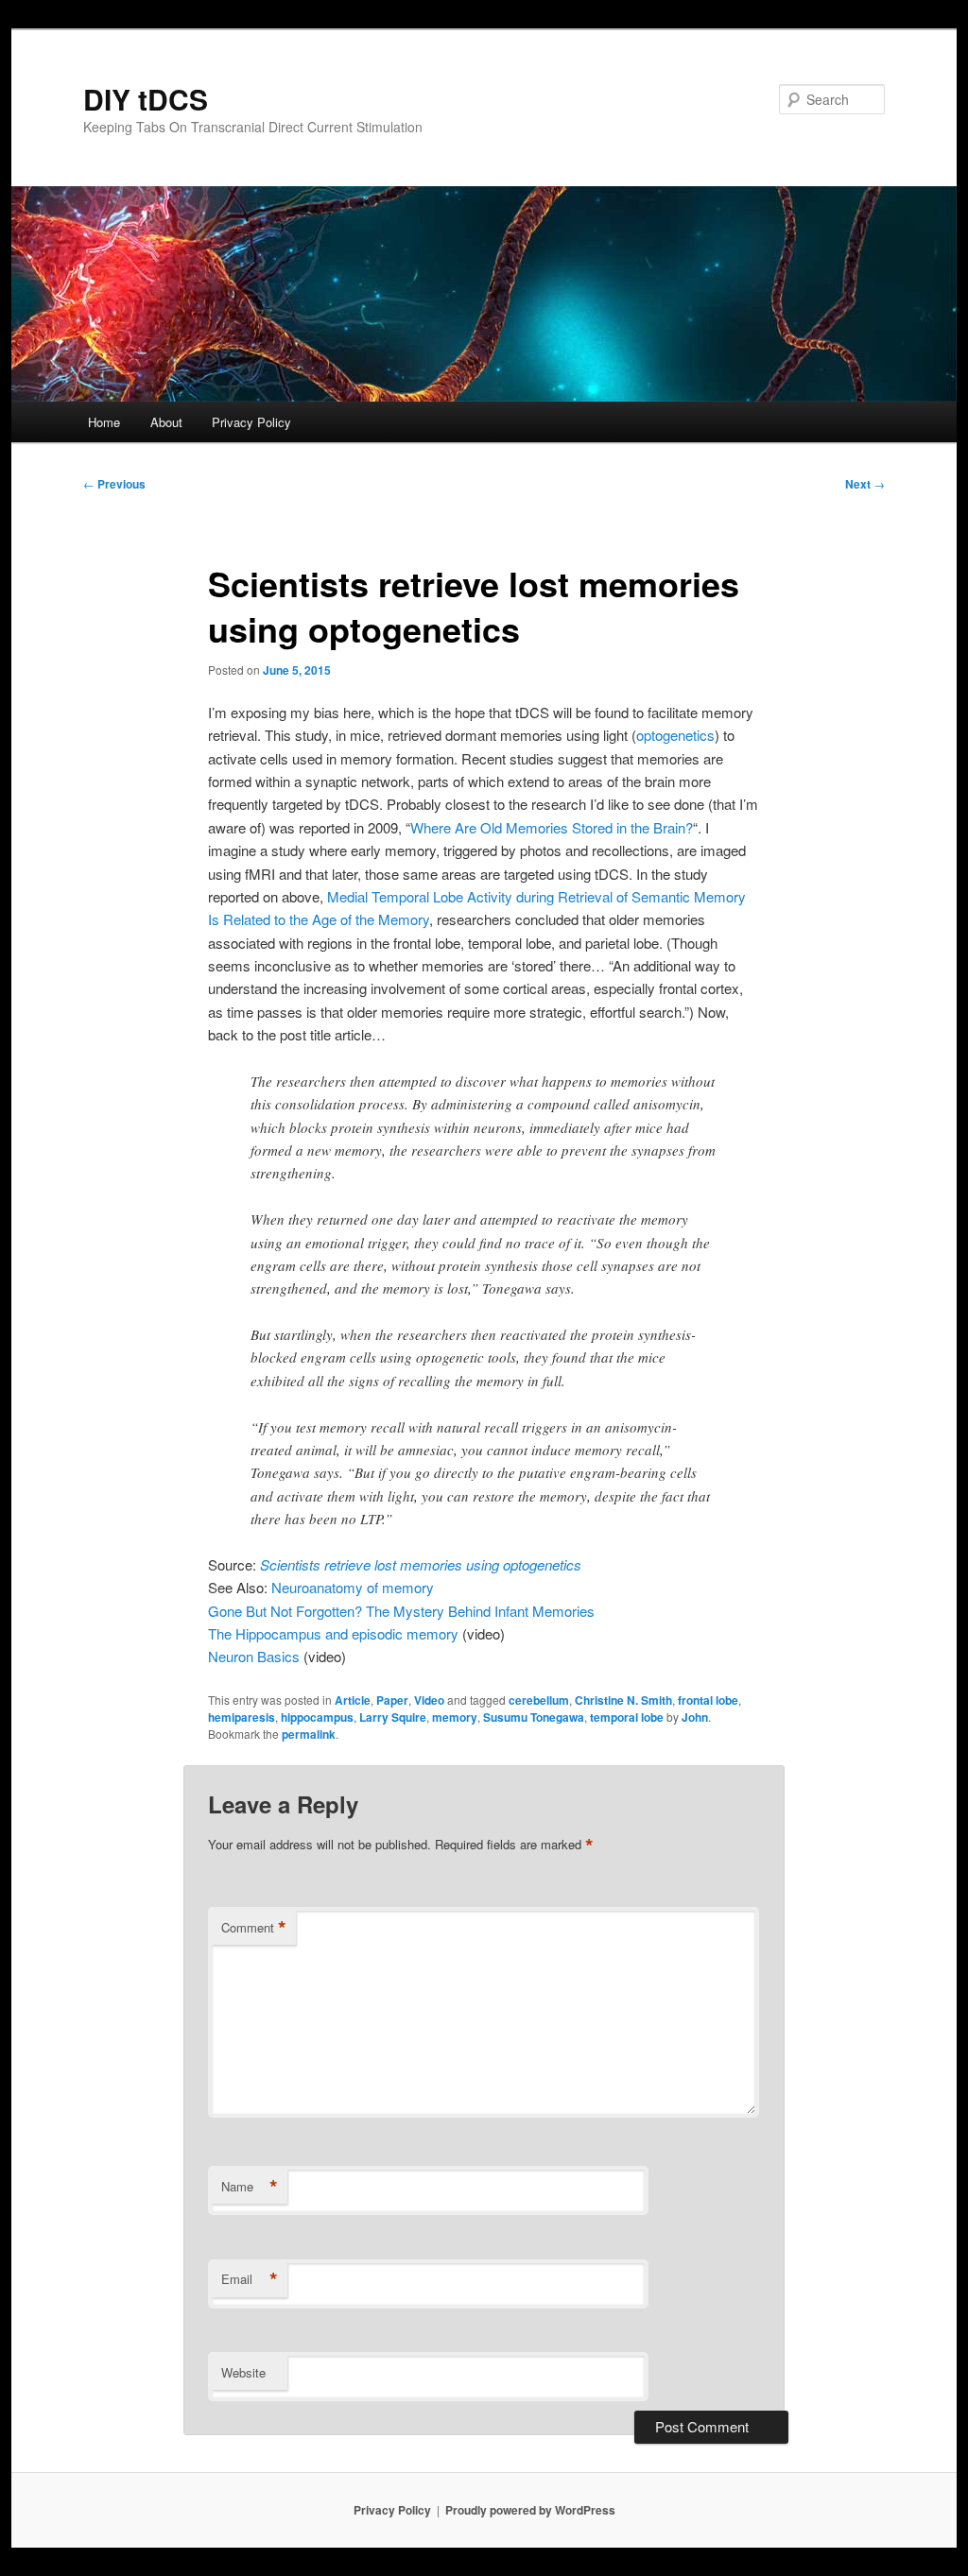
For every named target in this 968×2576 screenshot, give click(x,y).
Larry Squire (393, 1717)
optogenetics (675, 735)
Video (429, 1700)
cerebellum (539, 1700)
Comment (254, 1928)
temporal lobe (627, 1717)
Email (250, 2279)
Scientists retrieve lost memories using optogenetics (421, 1564)
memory (455, 1717)
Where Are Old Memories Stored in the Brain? (552, 827)
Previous (114, 484)
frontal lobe (708, 1700)
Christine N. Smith (623, 1700)
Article (353, 1700)
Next (865, 484)
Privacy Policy (251, 422)
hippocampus (317, 1717)
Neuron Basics (254, 1656)
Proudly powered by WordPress (530, 2510)
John (695, 1717)
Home (104, 422)
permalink (309, 1734)
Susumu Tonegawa (534, 1717)
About (166, 422)
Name (250, 2187)
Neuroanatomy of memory (353, 1587)
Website (243, 2372)
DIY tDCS (146, 99)
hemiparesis (242, 1717)
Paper (392, 1700)
